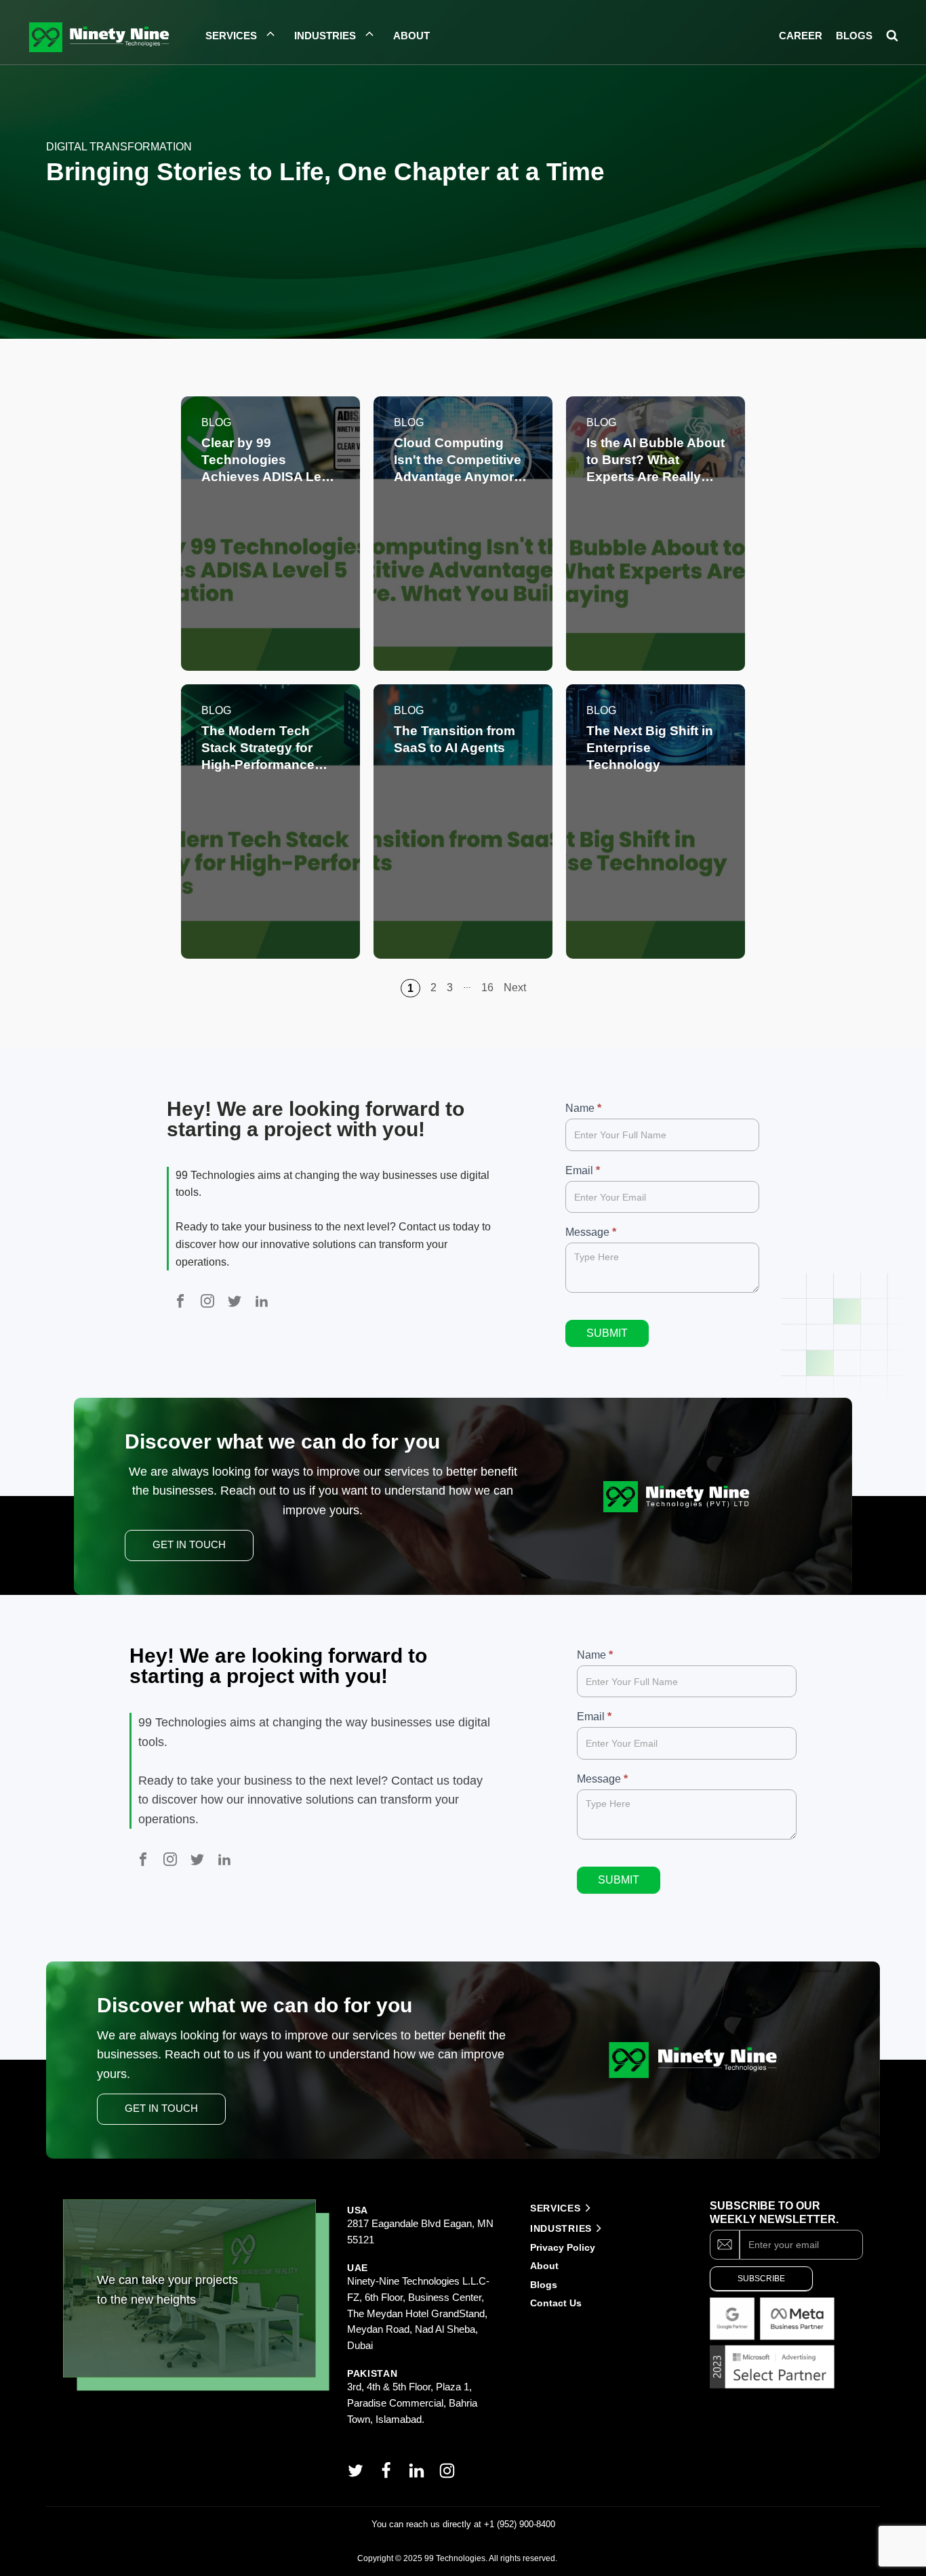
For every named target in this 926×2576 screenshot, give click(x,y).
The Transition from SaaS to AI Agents (455, 739)
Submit (607, 1333)
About (546, 2266)
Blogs (544, 2285)
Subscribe (761, 2279)
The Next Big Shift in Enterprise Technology (650, 748)
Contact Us (556, 2303)
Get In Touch (189, 1545)
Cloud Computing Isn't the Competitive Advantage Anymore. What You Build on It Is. (459, 460)
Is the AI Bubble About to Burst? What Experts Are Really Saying (656, 460)
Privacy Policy (563, 2247)
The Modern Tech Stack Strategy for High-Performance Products (258, 748)
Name (583, 1108)
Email (583, 1170)
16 (487, 988)
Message (591, 1232)
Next (515, 988)
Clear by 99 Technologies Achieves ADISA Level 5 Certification (270, 460)
